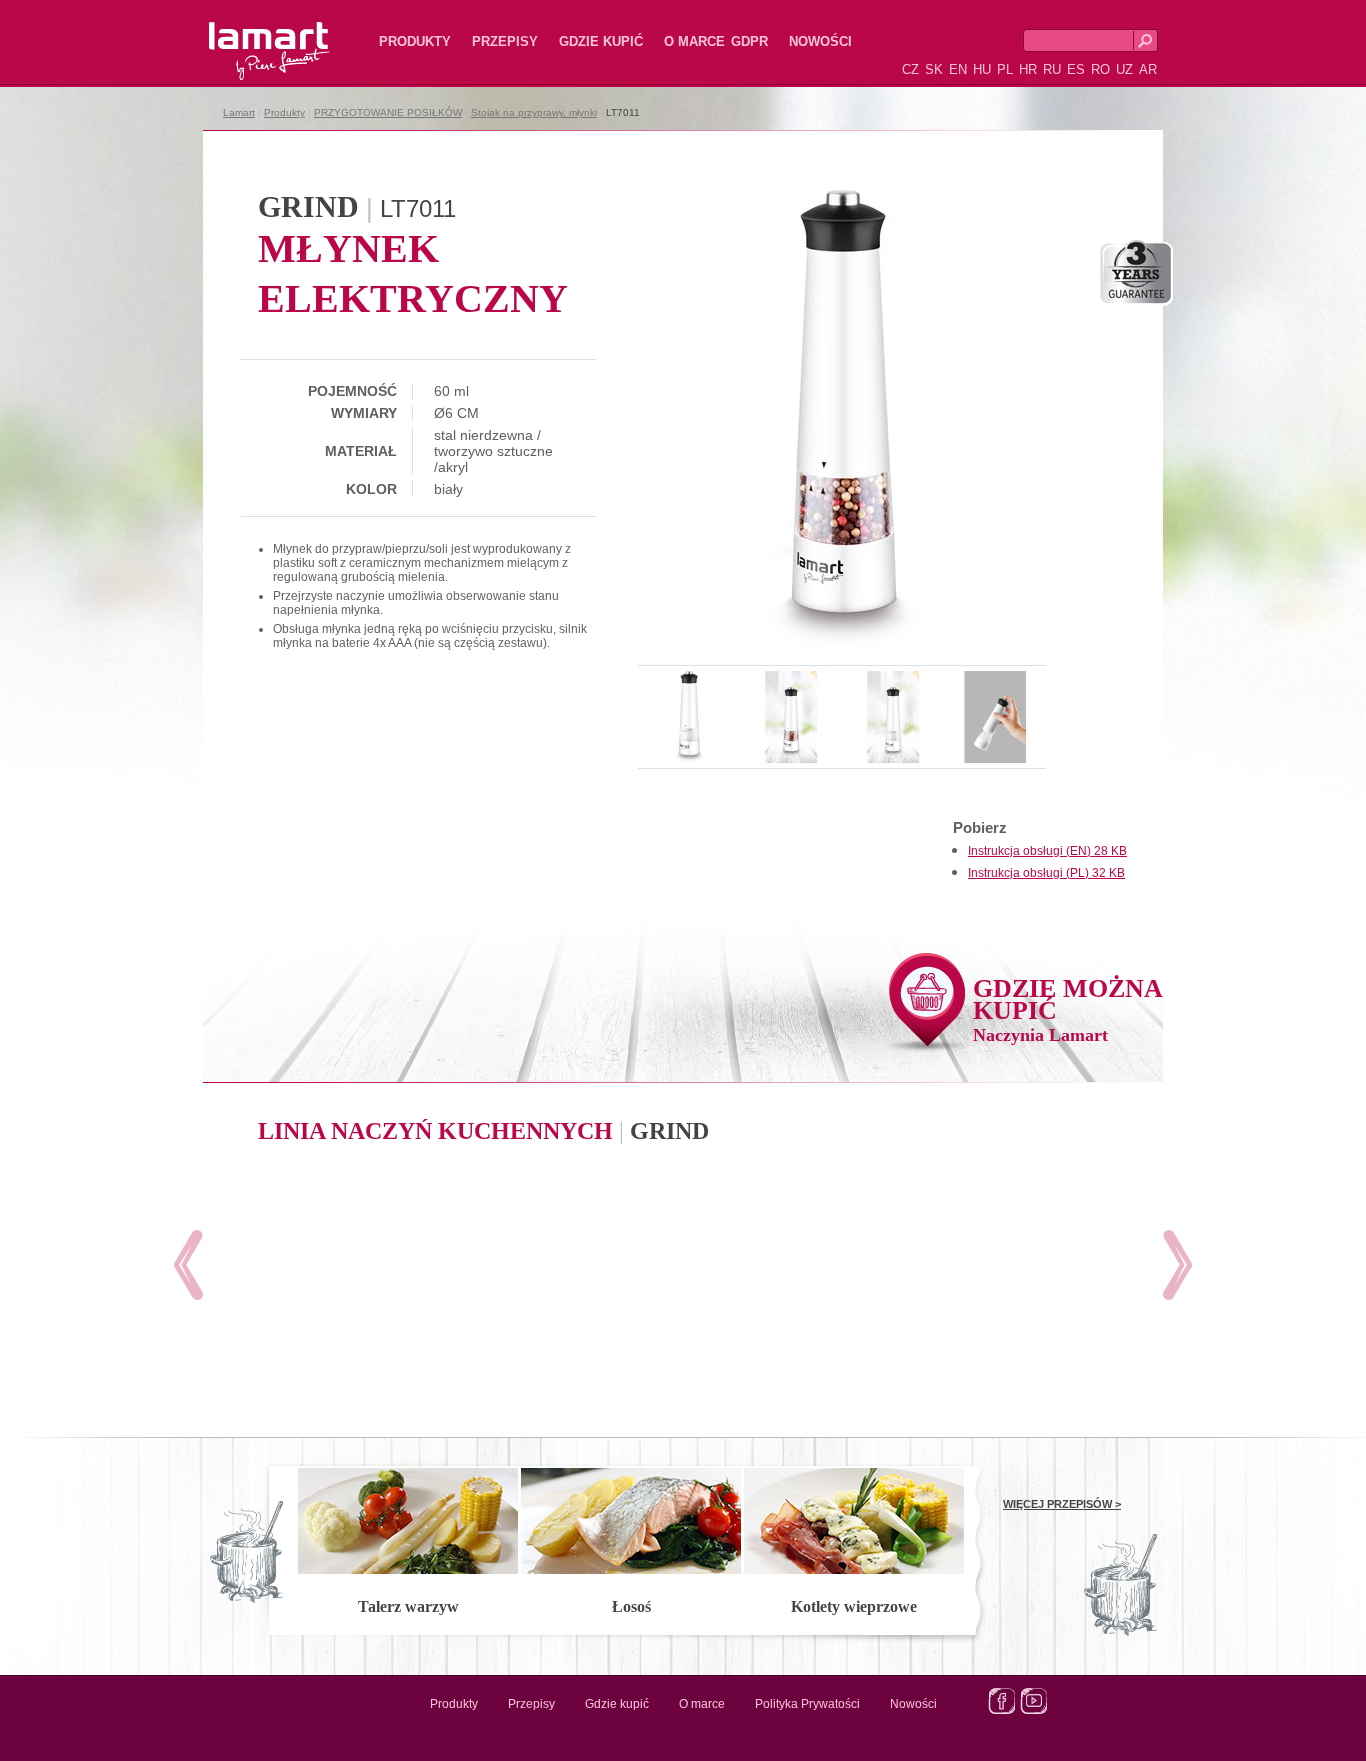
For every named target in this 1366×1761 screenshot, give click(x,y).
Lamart (248, 35)
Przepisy (505, 41)
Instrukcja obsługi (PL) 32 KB (1046, 873)
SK (934, 69)
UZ (1124, 69)
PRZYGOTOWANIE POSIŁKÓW (388, 112)
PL (1005, 69)
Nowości (820, 41)
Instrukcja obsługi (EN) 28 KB (1047, 851)
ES (1076, 69)
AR (1148, 69)
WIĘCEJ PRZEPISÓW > (1062, 1504)
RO (1100, 69)
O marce (694, 41)
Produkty (415, 41)
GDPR (749, 41)
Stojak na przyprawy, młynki (534, 112)
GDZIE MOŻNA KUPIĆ (1068, 1009)
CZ (910, 69)
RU (1052, 69)
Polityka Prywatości (807, 1704)
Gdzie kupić (601, 41)
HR (1028, 69)
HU (982, 69)
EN (958, 69)
